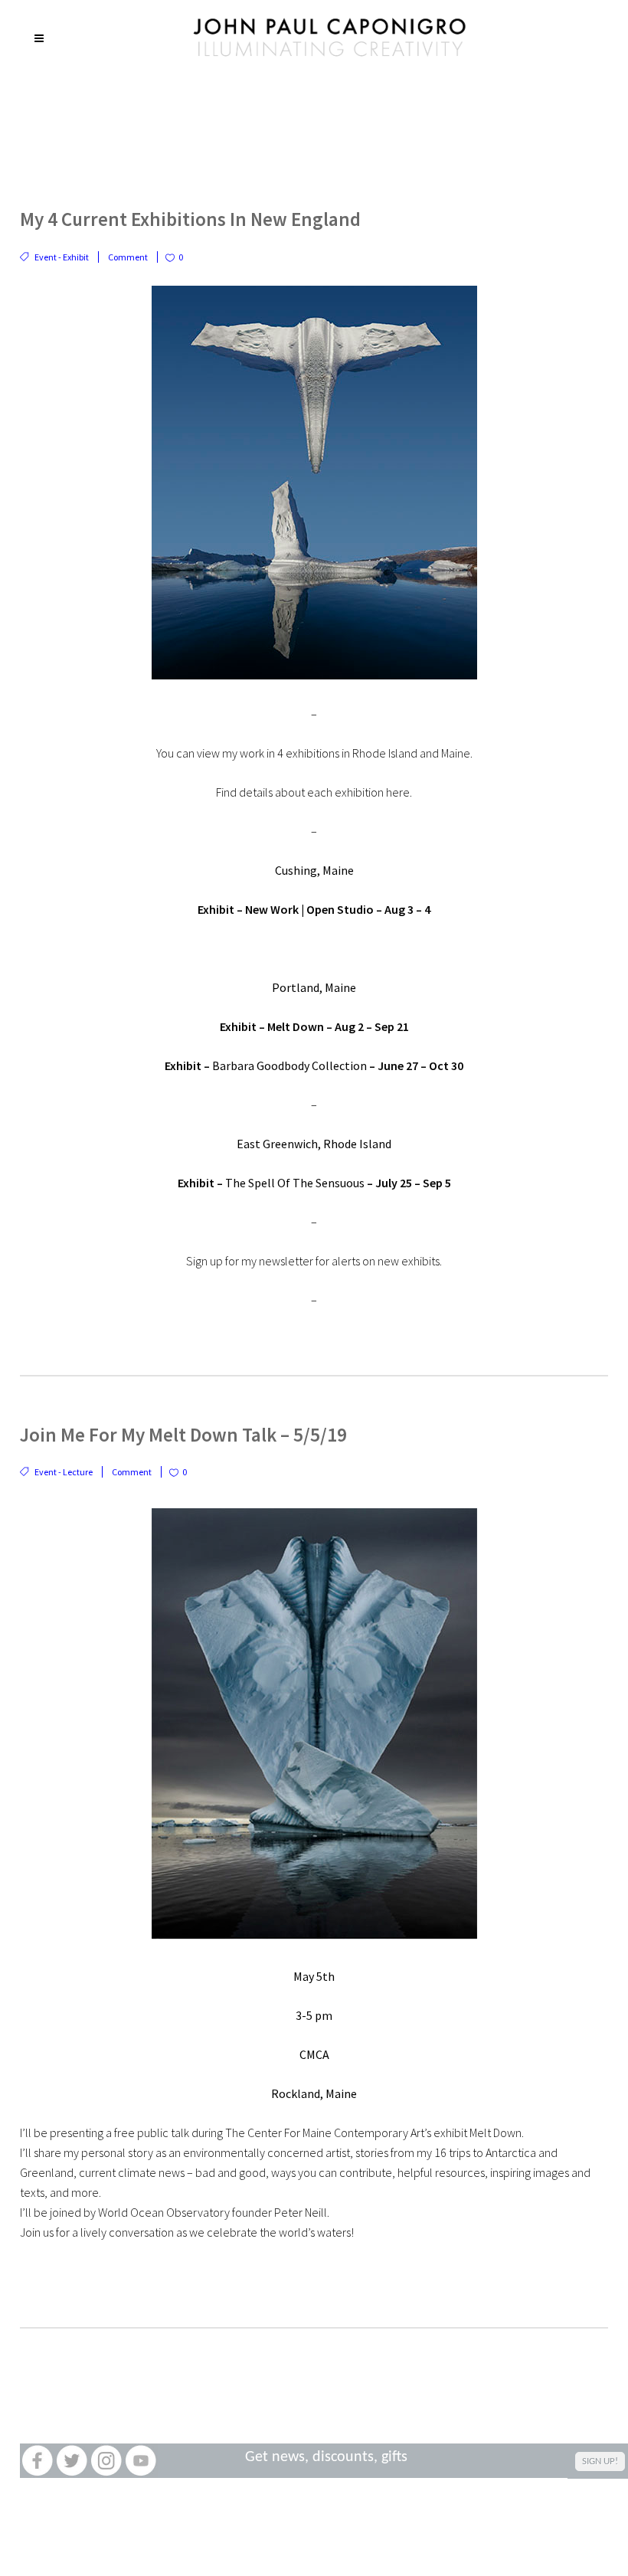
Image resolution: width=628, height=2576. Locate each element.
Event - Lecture (64, 1472)
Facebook (37, 2461)
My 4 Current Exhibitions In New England (190, 219)
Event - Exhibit (62, 257)
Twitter (72, 2461)
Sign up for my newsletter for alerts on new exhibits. (314, 1261)
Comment (128, 257)
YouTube (141, 2461)
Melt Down (273, 1026)
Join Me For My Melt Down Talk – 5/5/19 (183, 1435)
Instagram (106, 2461)
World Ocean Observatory (164, 2212)
